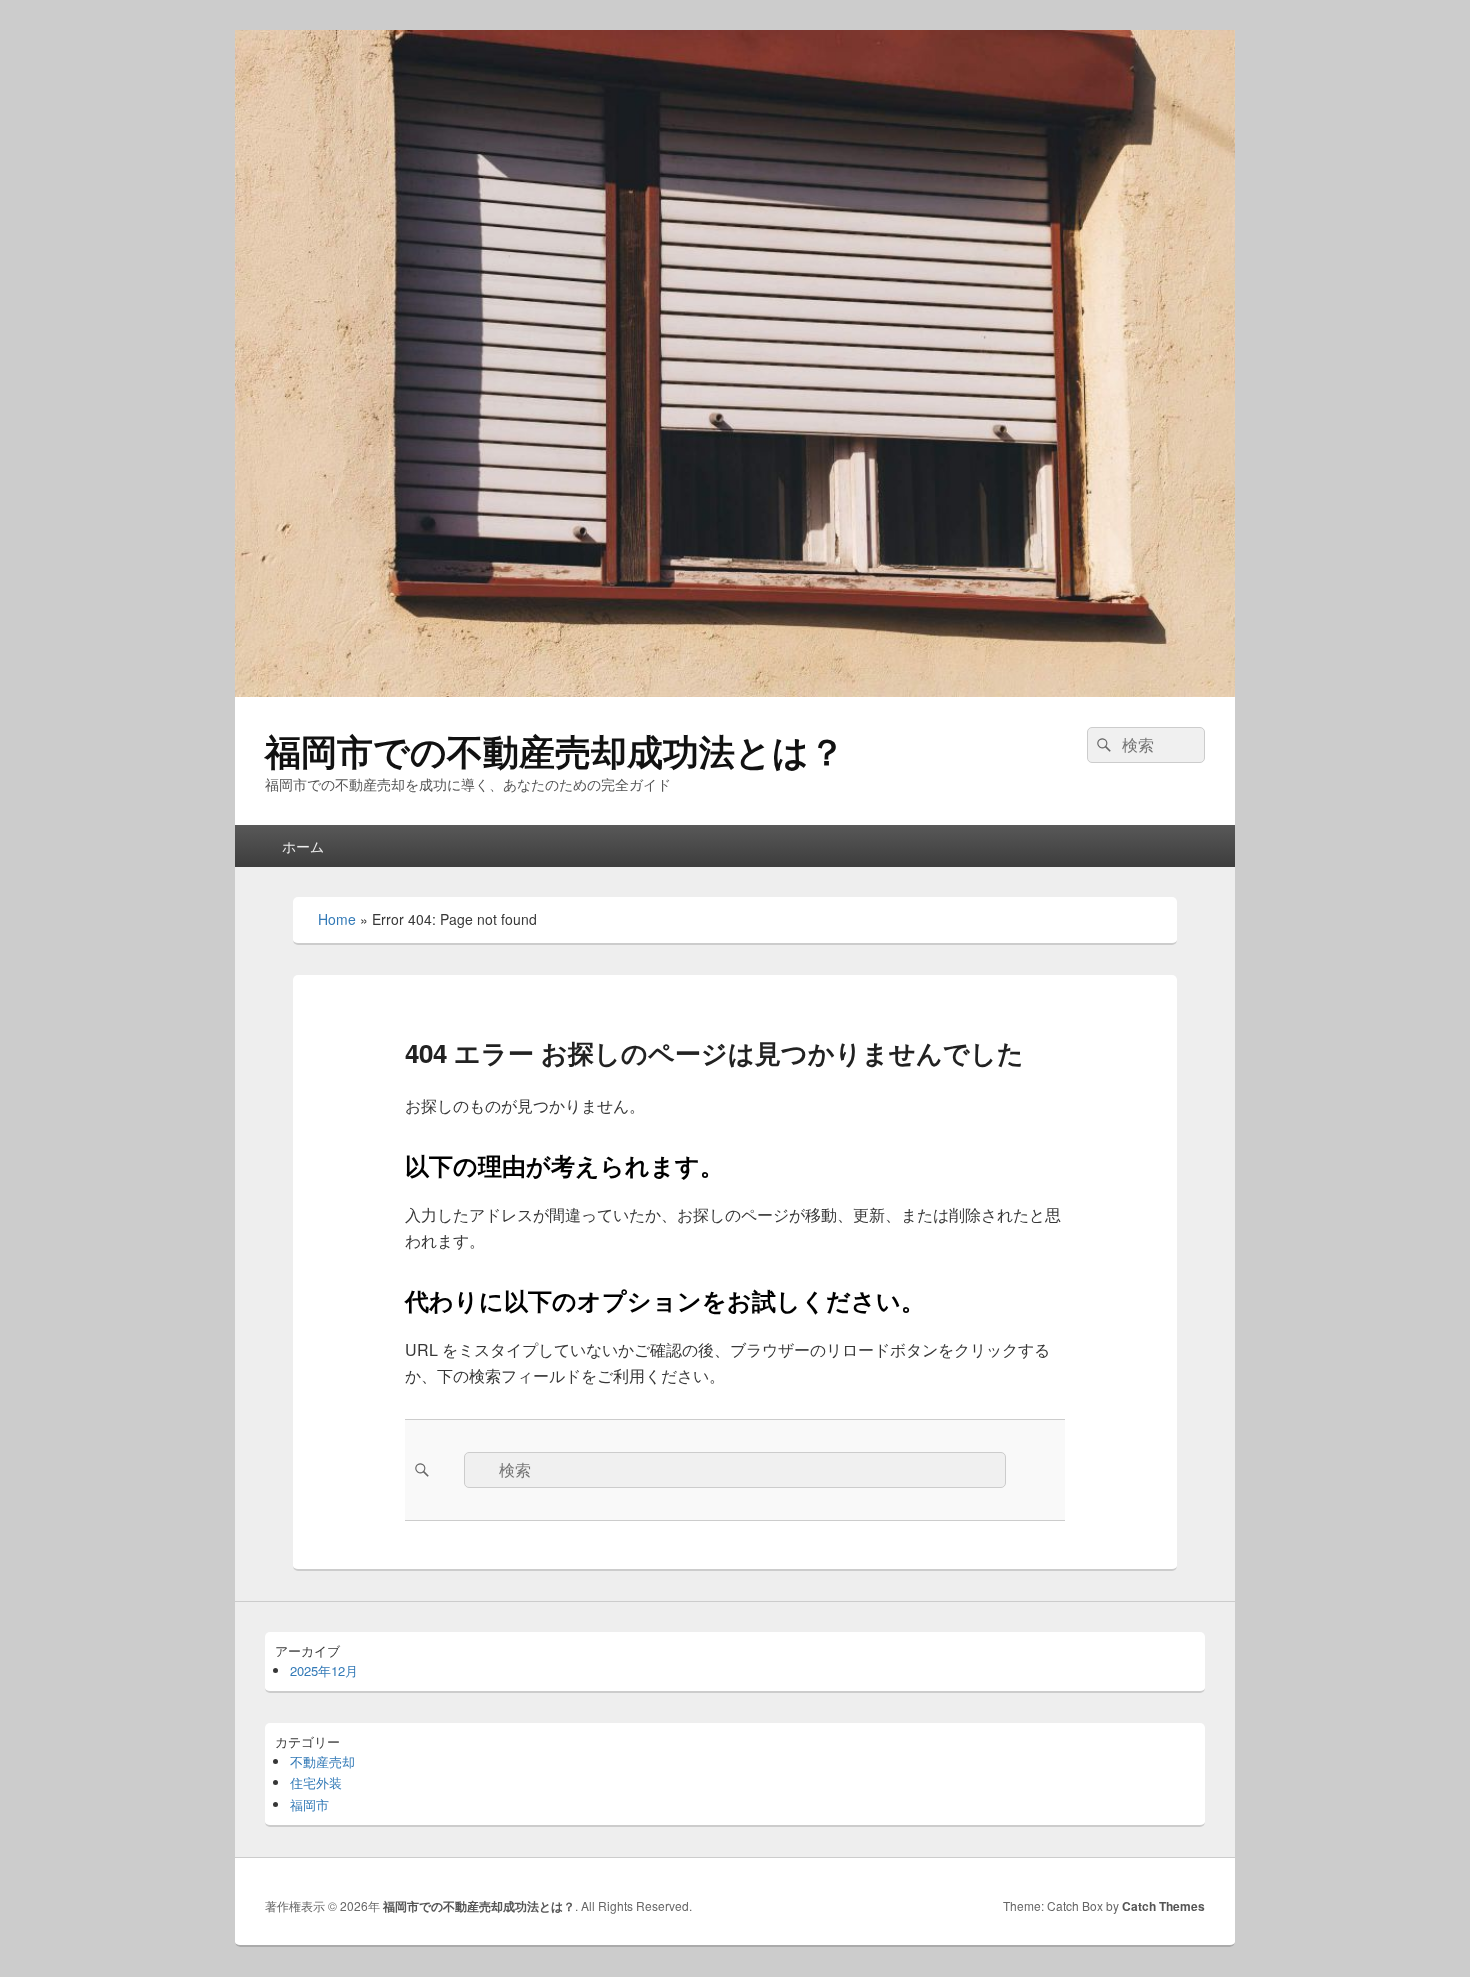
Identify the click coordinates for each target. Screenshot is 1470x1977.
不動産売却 (322, 1761)
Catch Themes (1163, 1906)
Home (337, 919)
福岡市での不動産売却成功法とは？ (555, 750)
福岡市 (309, 1804)
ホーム (303, 846)
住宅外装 (316, 1782)
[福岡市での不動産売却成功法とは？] (735, 690)
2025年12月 (324, 1670)
